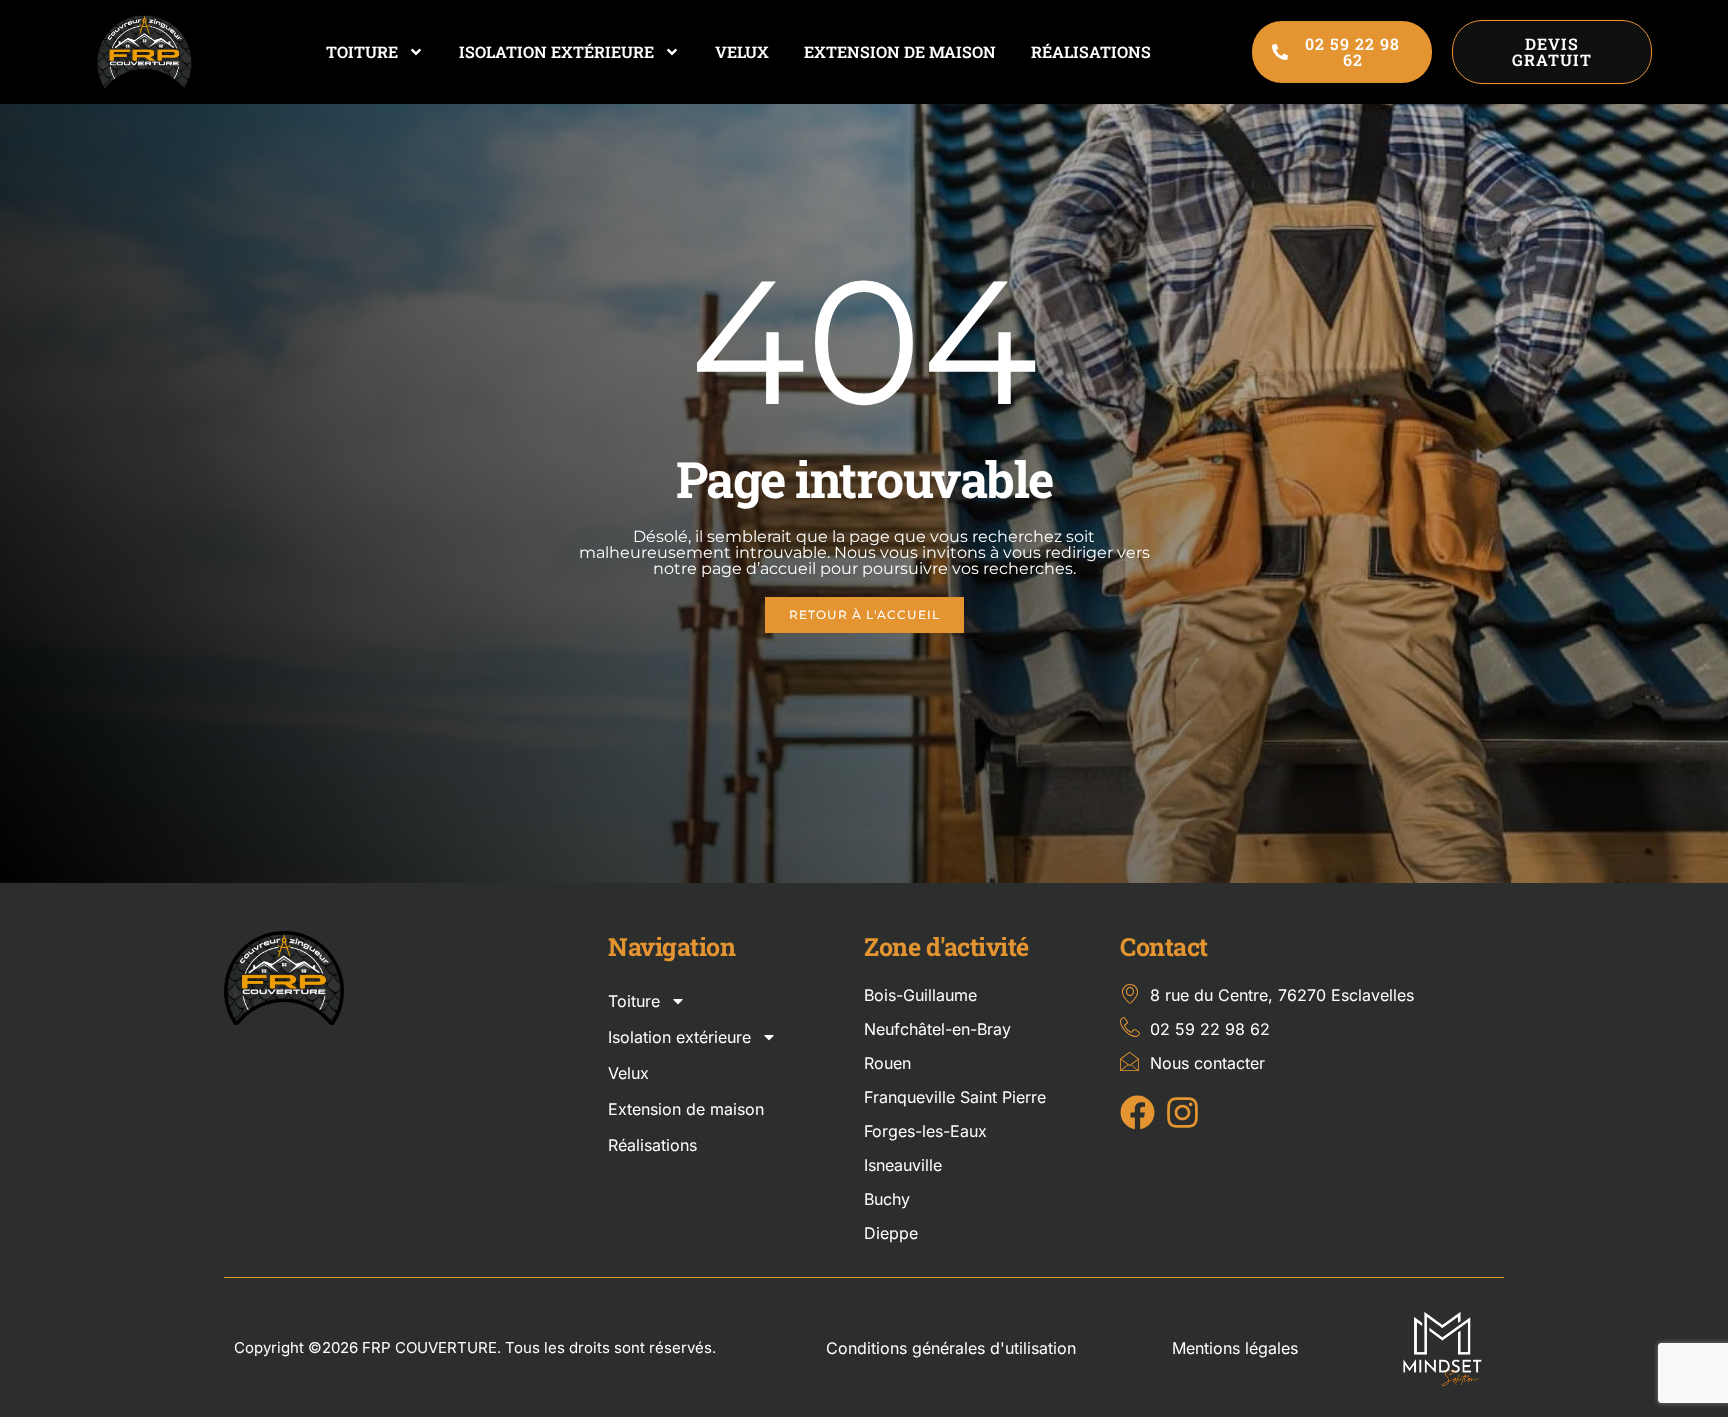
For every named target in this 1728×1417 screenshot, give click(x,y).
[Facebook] (1137, 1112)
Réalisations (1091, 51)
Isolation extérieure (556, 51)
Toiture (362, 51)
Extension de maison (900, 51)
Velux (742, 51)
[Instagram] (1182, 1112)
